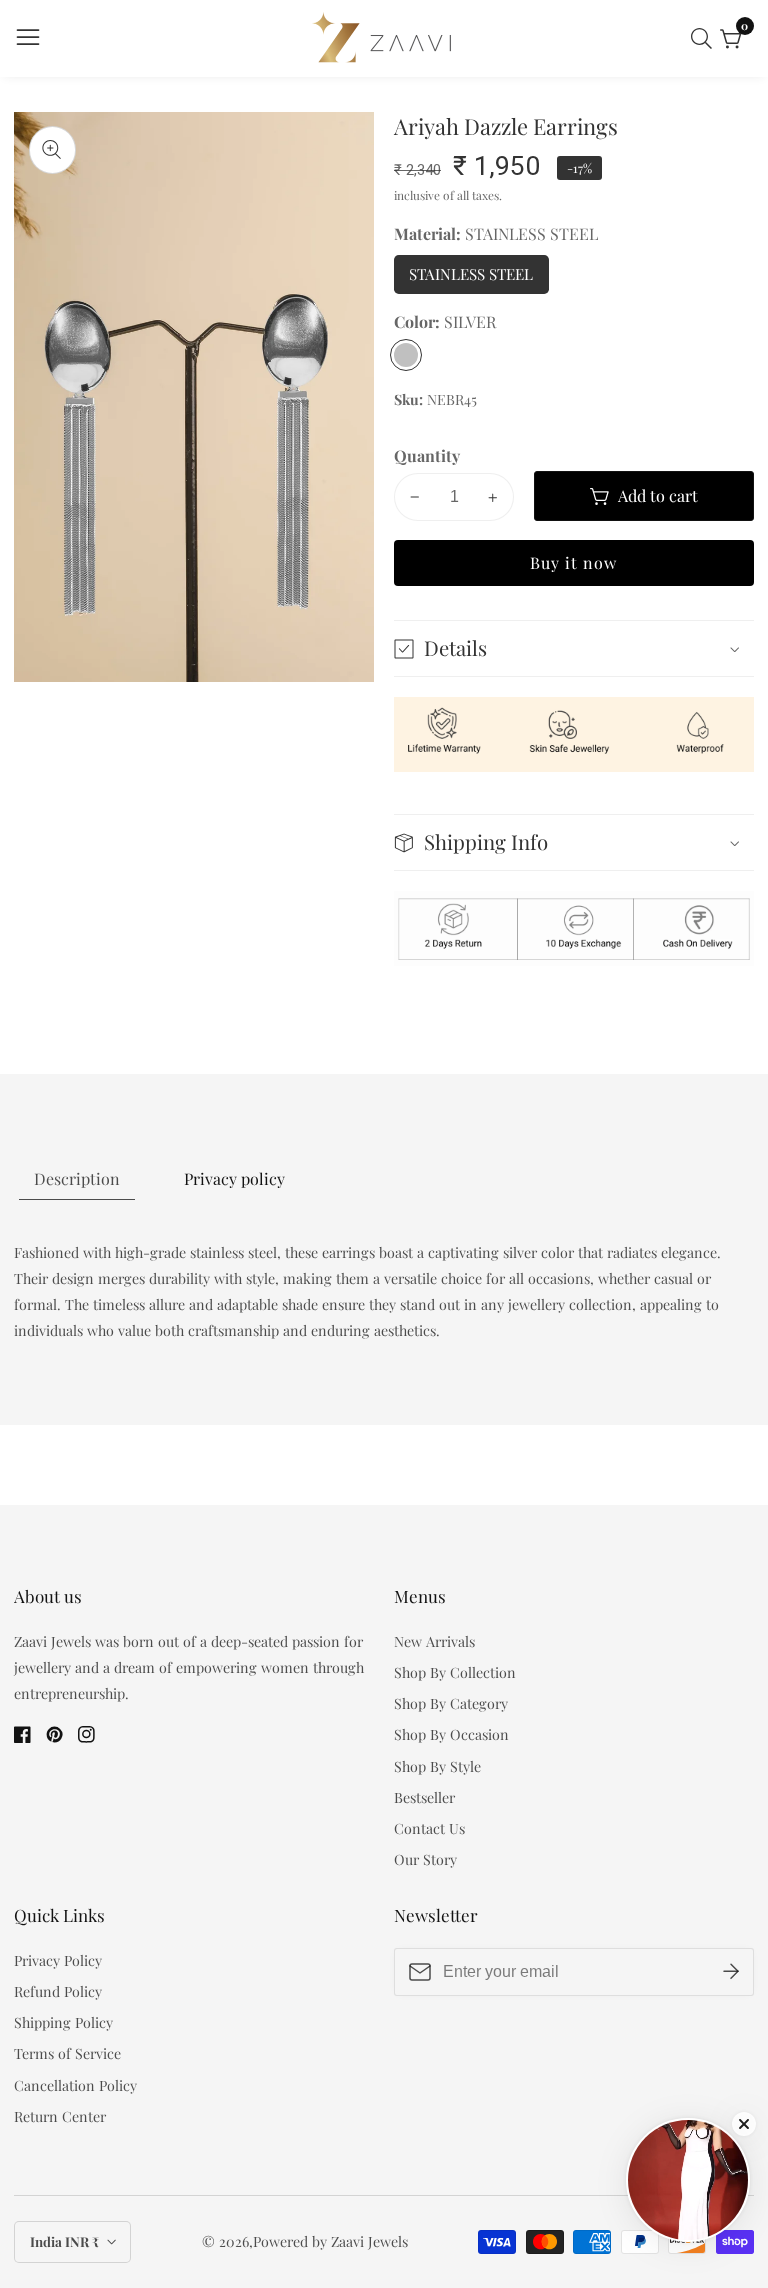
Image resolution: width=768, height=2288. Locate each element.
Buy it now (573, 562)
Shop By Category (451, 1703)
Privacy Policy (58, 1960)
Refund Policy (58, 1991)
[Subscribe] (731, 1971)
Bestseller (424, 1797)
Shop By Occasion (451, 1734)
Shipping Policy (63, 2022)
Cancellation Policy (75, 2085)
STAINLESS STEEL (478, 279)
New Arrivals (434, 1641)
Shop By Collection (455, 1672)
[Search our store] (705, 38)
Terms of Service (67, 2053)
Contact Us (429, 1828)
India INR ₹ (66, 2241)
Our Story (425, 1859)
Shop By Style (437, 1766)
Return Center (60, 2116)
